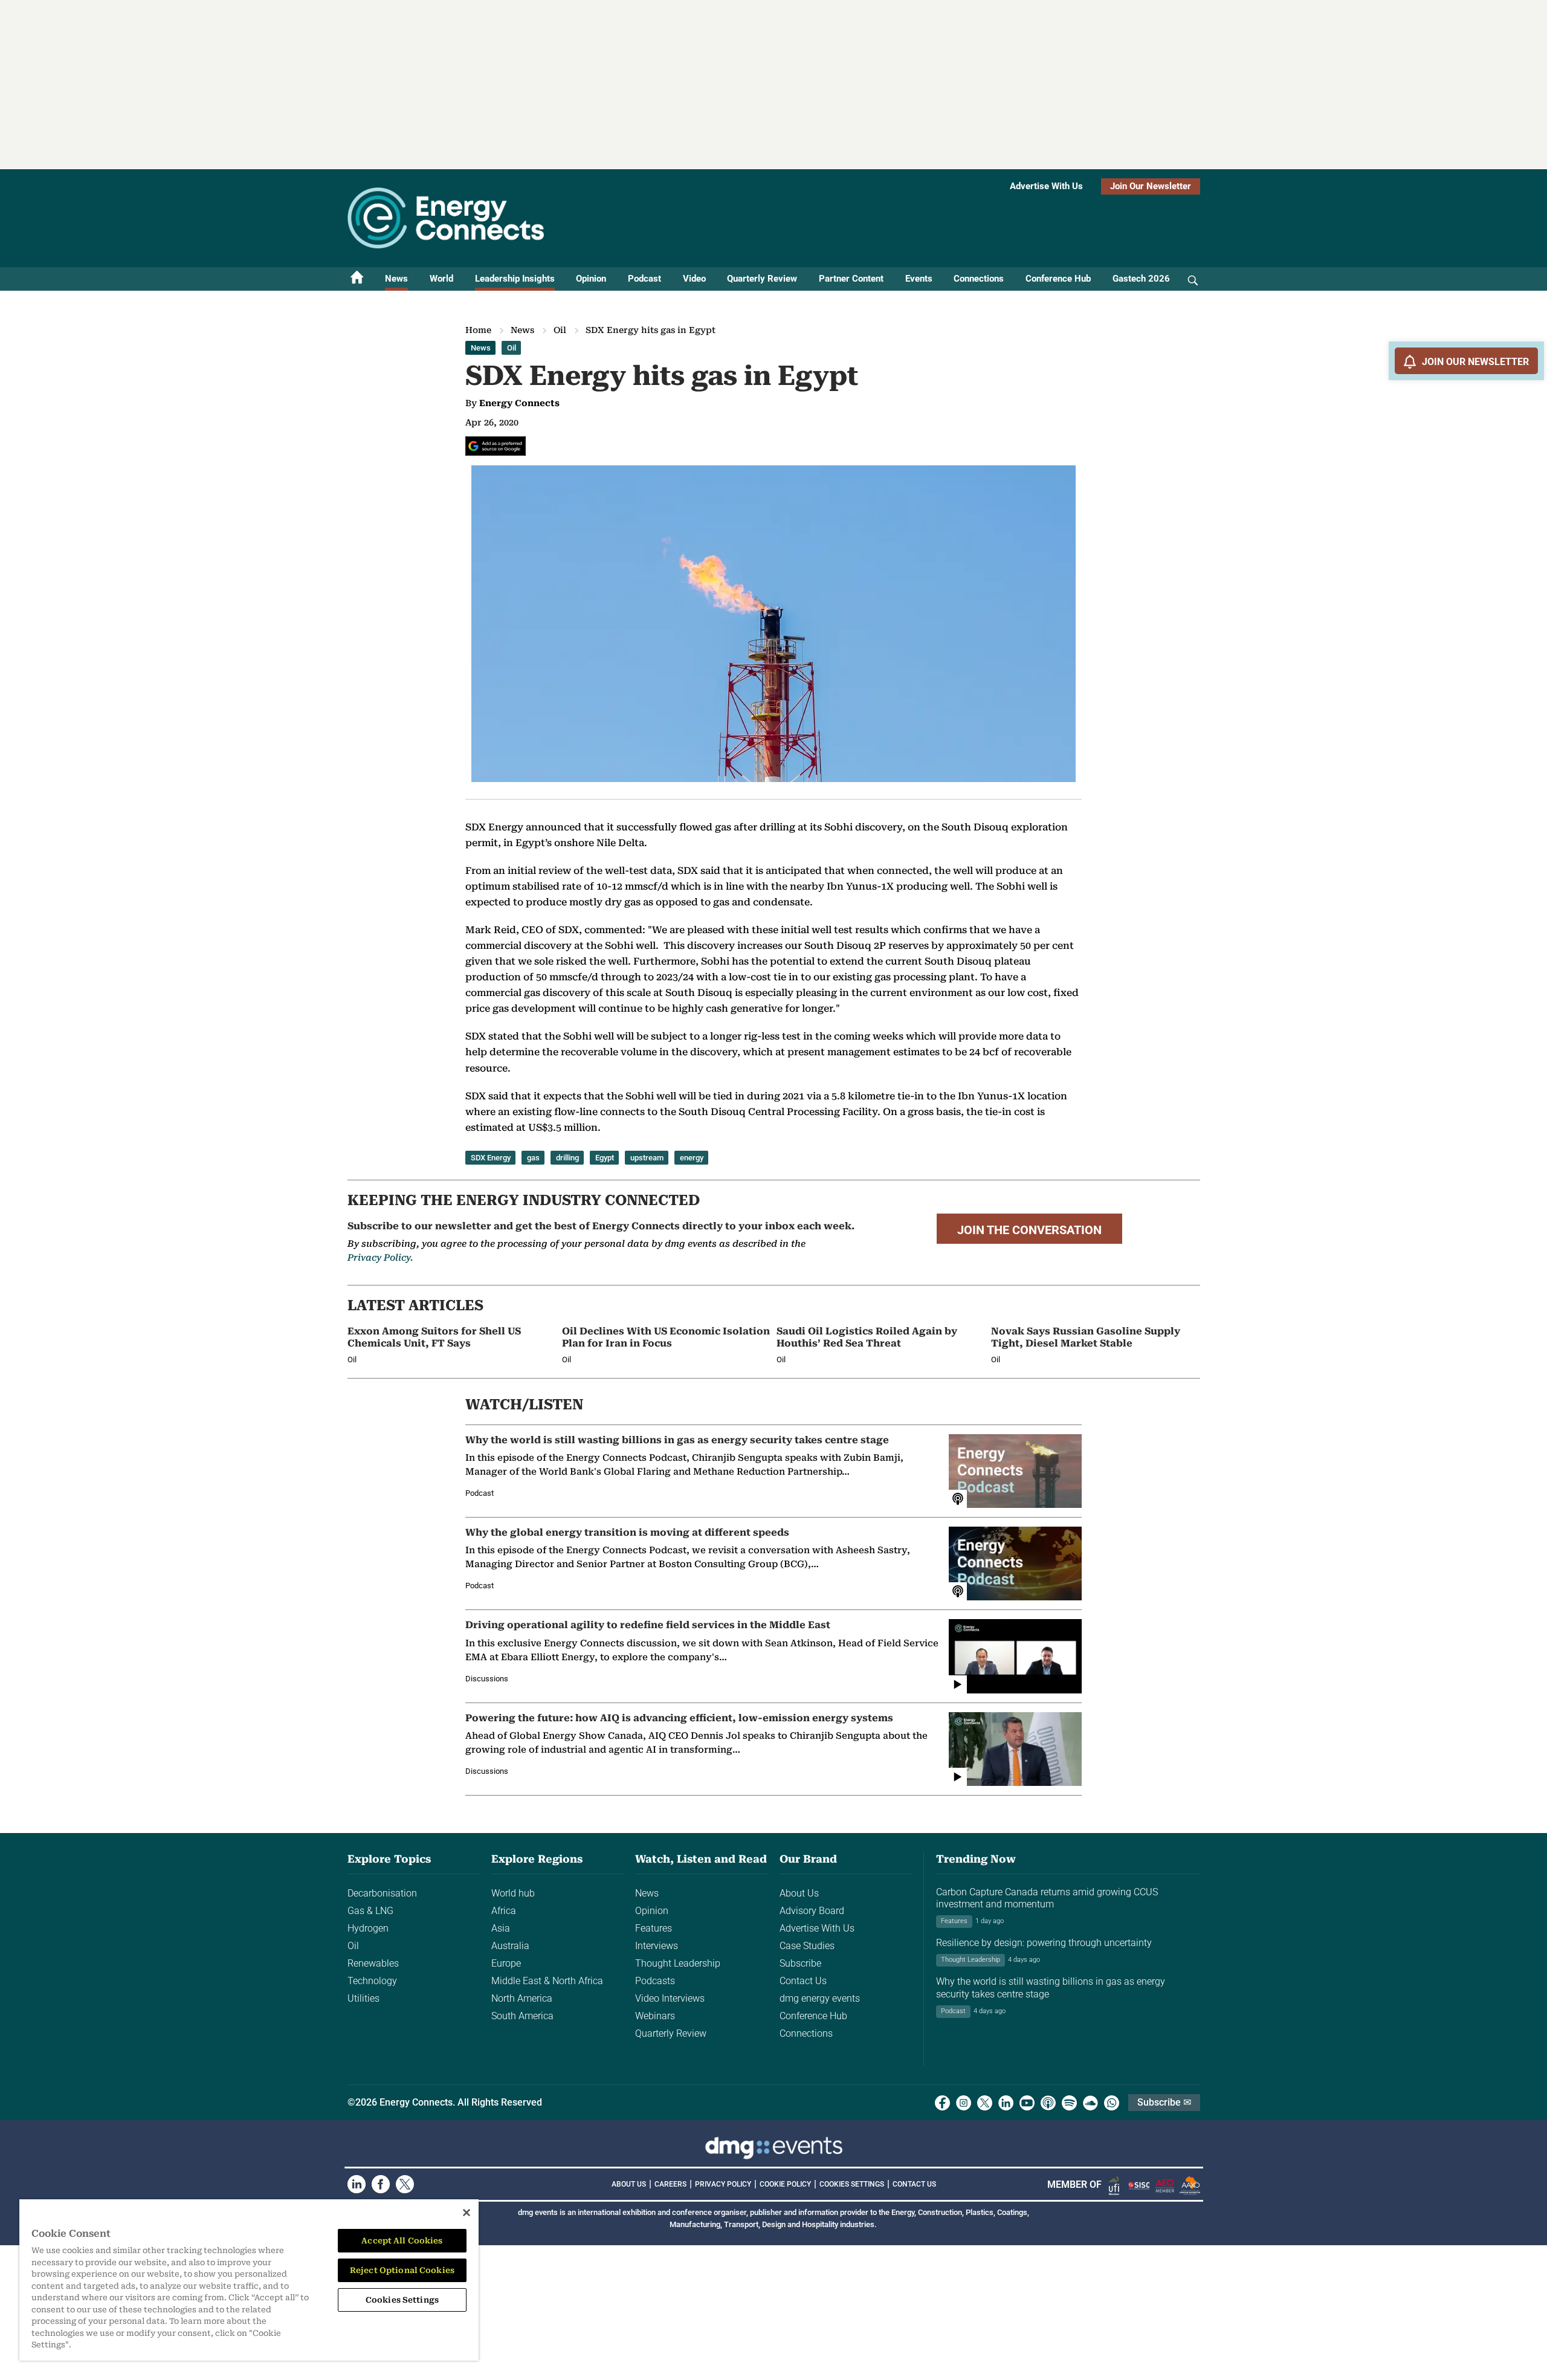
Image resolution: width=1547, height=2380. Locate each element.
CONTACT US (914, 2184)
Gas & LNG (370, 1911)
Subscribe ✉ (1164, 2102)
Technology (372, 1981)
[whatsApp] (1112, 2103)
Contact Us (803, 1981)
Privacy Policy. (380, 1258)
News (396, 279)
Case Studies (807, 1946)
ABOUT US (629, 2184)
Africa (504, 1911)
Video (694, 279)
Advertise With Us (1046, 186)
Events (919, 279)
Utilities (363, 1998)
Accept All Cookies (402, 2241)
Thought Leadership (678, 1963)
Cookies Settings (852, 2184)
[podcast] (1048, 2103)
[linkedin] (1006, 2103)
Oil (560, 330)
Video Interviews (670, 1998)
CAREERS (670, 2184)
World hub (513, 1893)
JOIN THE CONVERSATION (1029, 1230)
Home (478, 330)
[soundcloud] (1090, 2103)
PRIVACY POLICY (723, 2184)
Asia (501, 1928)
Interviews (657, 1946)
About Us (799, 1893)
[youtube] (1027, 2103)
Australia (510, 1946)
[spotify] (1069, 2103)
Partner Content (851, 279)
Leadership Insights (515, 279)
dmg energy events (820, 1998)
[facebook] (942, 2103)
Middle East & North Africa (547, 1981)
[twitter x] (985, 2103)
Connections (979, 279)
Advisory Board (812, 1911)
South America (522, 2016)
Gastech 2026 (1141, 279)
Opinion (591, 279)
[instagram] (964, 2103)
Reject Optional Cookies (402, 2270)
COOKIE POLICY (785, 2184)
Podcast (644, 279)
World (441, 279)
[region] (249, 2280)
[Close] (467, 2213)
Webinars (655, 2016)
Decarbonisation (382, 1893)
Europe (506, 1963)
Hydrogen (368, 1928)
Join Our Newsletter (1151, 186)
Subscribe (800, 1963)
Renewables (373, 1963)
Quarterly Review (762, 279)
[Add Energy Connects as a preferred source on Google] (496, 446)
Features (654, 1928)
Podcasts (655, 1981)
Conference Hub (1058, 279)
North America (522, 1998)
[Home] (357, 279)
